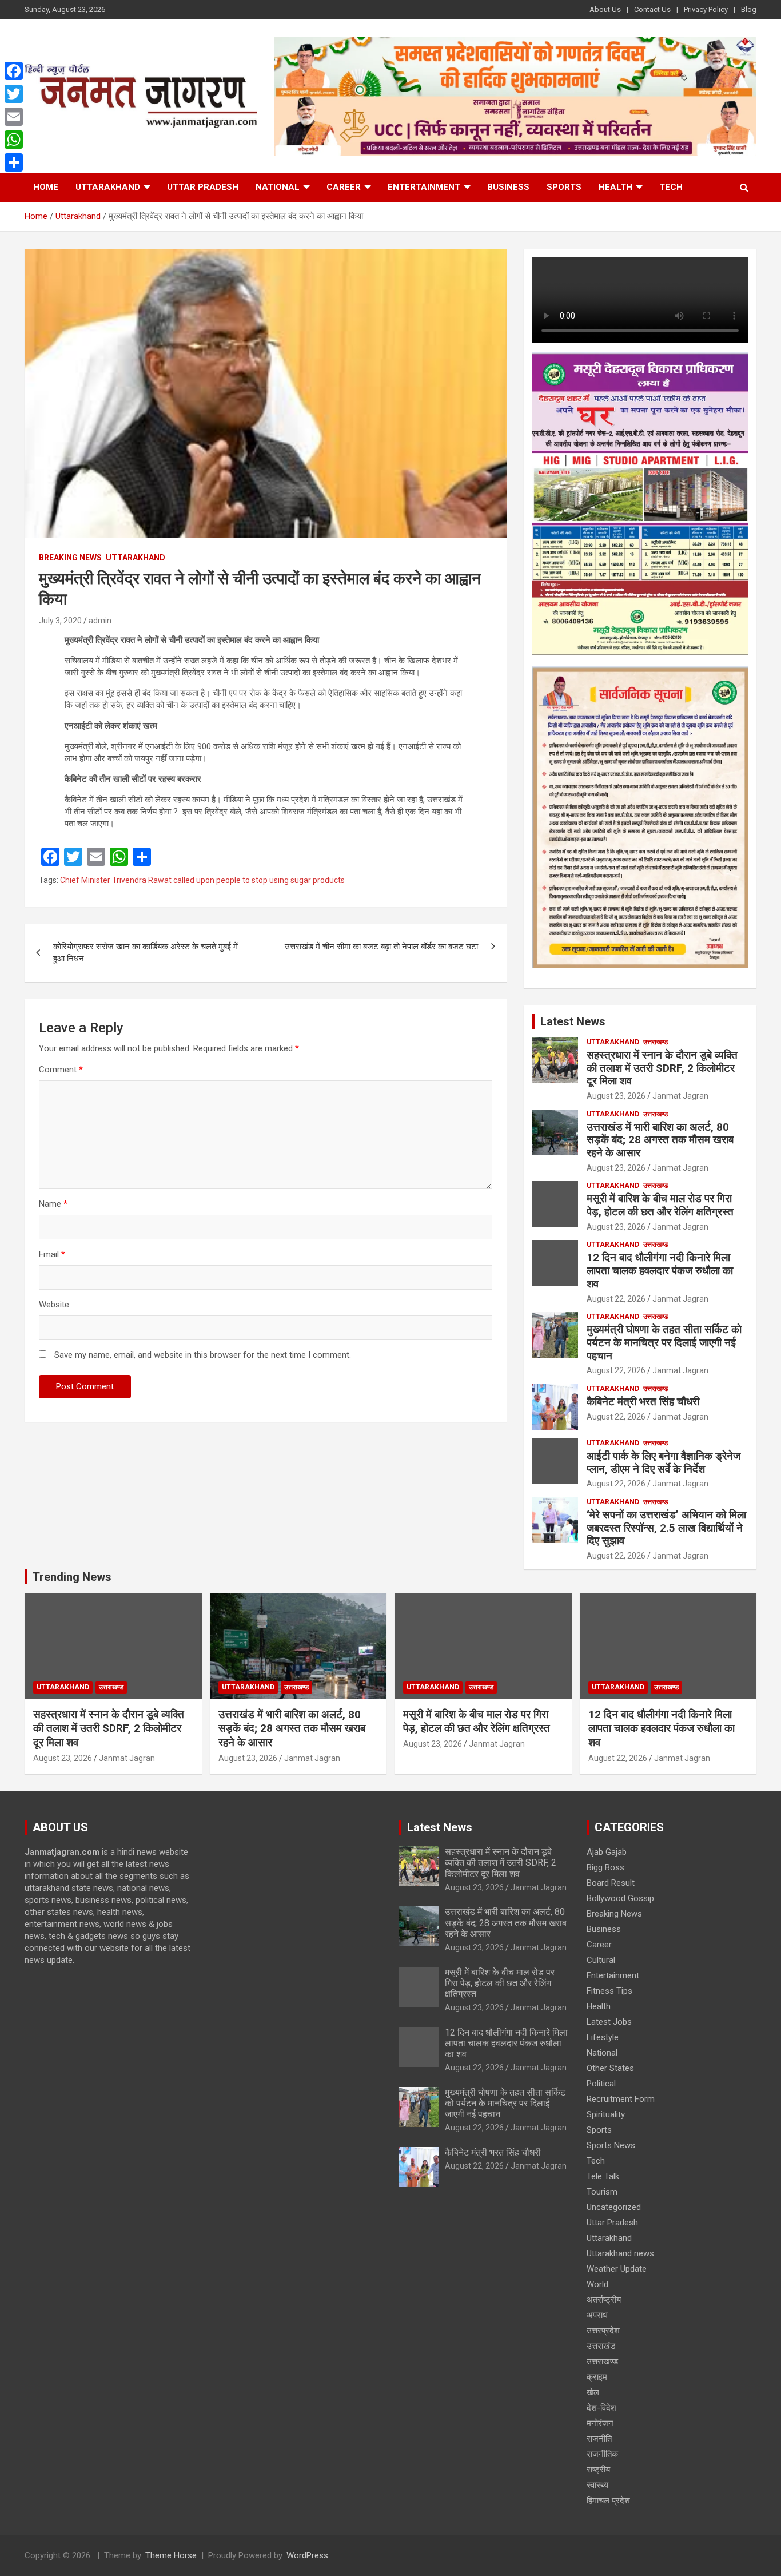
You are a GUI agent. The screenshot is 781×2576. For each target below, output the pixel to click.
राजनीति (599, 2439)
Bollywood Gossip (620, 1898)
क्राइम (597, 2377)
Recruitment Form (621, 2099)
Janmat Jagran (680, 1096)
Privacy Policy (706, 9)
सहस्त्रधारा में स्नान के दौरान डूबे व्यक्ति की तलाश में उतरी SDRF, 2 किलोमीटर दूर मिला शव (662, 1068)
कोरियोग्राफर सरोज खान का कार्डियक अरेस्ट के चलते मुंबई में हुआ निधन (146, 953)
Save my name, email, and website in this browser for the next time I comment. (203, 1355)
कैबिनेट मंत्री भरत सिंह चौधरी (643, 1402)
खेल (593, 2392)
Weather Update (617, 2269)
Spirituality (606, 2114)
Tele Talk (603, 2176)
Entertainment (424, 187)
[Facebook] (14, 71)
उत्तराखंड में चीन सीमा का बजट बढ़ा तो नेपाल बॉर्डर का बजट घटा (381, 947)
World (597, 2284)
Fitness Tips (609, 1991)
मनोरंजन (600, 2423)
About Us (605, 9)
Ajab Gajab (607, 1852)
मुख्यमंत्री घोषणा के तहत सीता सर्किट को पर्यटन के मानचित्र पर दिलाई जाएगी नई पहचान (664, 1343)
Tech (671, 187)
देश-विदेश (601, 2408)
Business (508, 187)
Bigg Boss (605, 1867)
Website (54, 1305)
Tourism (602, 2192)
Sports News (611, 2145)
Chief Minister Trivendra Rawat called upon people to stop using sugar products (202, 880)
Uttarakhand (108, 187)
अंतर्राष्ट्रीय (604, 2300)
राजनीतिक (602, 2454)
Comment (61, 1070)
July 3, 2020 (60, 621)
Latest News (573, 1021)
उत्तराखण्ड (656, 1042)
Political (601, 2084)
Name (53, 1204)
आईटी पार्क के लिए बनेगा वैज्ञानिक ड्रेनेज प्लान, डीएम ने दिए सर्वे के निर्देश (664, 1462)
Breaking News (70, 558)
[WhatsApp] (14, 140)
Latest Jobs (609, 2022)
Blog (749, 9)
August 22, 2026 (616, 1299)
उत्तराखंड (601, 2346)
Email (52, 1254)
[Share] (14, 162)
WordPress (307, 2555)
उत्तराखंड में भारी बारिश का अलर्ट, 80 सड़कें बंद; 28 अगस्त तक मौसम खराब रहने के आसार (660, 1140)
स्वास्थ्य (597, 2485)
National (278, 187)
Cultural (601, 1960)
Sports (564, 187)
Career (344, 187)
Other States (610, 2068)
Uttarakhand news (620, 2253)
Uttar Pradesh (203, 187)
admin (100, 621)
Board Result (611, 1883)
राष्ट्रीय (598, 2470)
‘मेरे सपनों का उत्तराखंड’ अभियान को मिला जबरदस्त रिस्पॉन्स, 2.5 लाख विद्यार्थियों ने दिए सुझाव (666, 1528)
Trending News (72, 1577)
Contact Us (652, 9)
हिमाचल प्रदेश (608, 2501)
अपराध (597, 2315)
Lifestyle (603, 2037)
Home (46, 187)
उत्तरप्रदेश (603, 2331)
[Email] (14, 117)
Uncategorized (614, 2207)
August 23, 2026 (616, 1096)
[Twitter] (14, 94)
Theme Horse (171, 2555)
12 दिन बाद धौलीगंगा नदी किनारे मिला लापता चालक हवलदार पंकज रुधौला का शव (660, 1271)
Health (615, 187)
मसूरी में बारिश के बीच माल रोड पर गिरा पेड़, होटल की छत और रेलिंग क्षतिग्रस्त (660, 1205)
